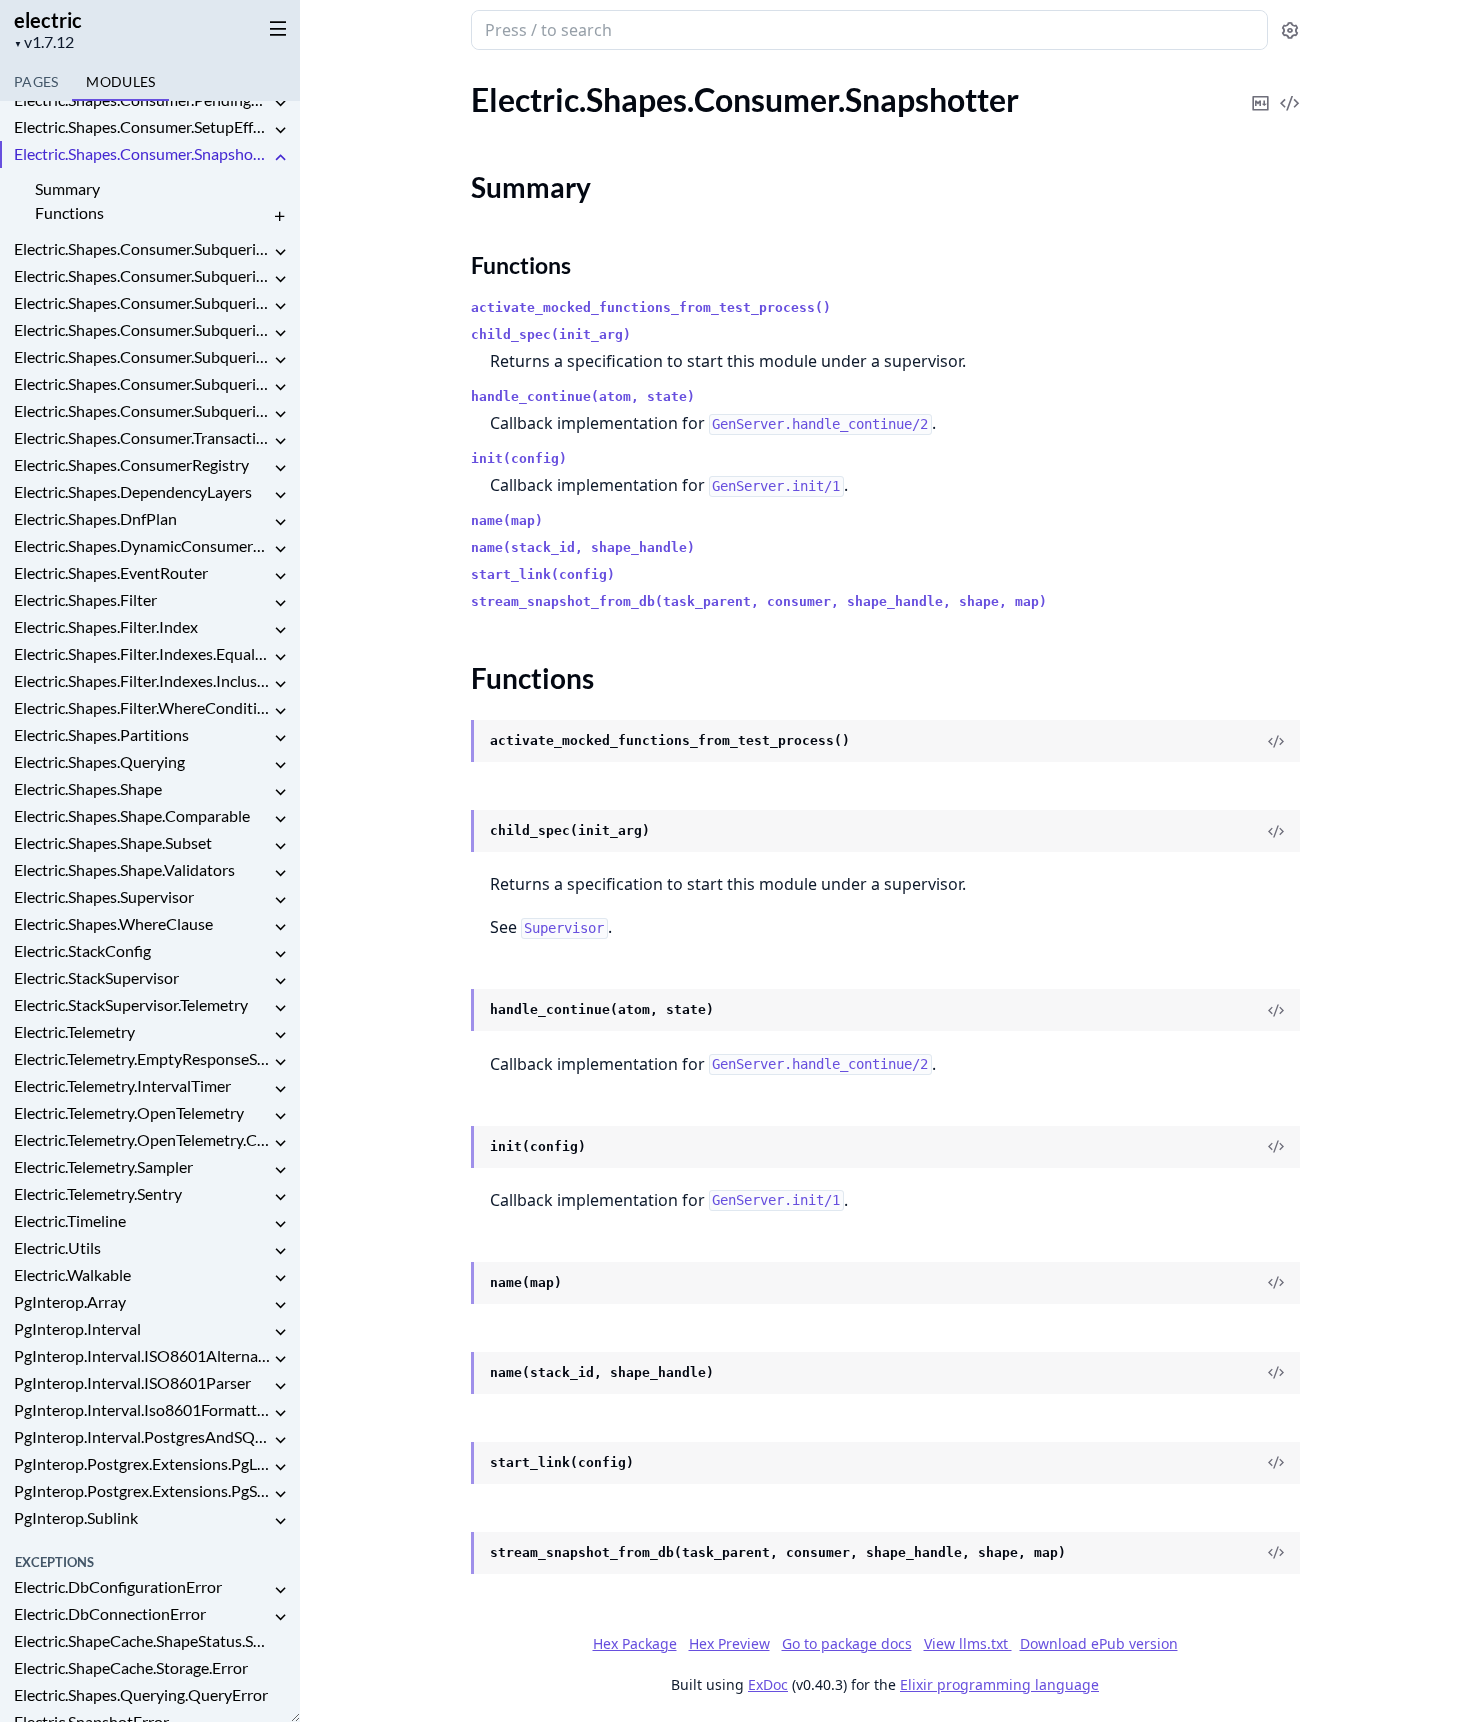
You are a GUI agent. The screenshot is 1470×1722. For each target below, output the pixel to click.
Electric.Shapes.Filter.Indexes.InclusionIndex (142, 680)
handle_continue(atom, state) (583, 396)
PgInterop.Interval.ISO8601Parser (132, 1382)
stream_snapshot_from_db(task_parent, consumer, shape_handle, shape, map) (759, 601)
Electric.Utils (57, 1247)
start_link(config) (543, 574)
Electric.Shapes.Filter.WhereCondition (142, 707)
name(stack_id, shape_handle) (583, 547)
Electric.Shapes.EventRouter (111, 572)
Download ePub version (1099, 1643)
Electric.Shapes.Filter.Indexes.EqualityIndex (142, 653)
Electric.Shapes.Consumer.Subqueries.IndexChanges (142, 275)
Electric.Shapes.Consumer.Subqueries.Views (142, 410)
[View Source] (1290, 89)
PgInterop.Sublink (76, 1517)
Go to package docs (847, 1644)
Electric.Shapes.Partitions (101, 734)
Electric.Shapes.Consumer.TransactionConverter (142, 437)
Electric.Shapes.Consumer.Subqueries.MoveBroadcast (142, 302)
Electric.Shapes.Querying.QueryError (141, 1694)
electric (48, 20)
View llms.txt (968, 1643)
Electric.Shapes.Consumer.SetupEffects (142, 126)
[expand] (280, 103)
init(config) (519, 458)
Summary (67, 188)
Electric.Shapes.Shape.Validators (124, 869)
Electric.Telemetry (74, 1031)
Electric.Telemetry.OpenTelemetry (129, 1112)
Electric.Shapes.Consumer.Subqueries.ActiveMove (142, 248)
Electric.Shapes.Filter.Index (106, 626)
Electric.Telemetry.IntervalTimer (122, 1085)
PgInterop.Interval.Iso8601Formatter (142, 1409)
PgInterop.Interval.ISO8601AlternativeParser (142, 1355)
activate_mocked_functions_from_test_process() (651, 307)
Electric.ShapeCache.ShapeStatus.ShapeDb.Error (142, 1640)
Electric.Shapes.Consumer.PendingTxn (142, 99)
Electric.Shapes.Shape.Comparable (132, 815)
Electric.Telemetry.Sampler (103, 1166)
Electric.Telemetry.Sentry (98, 1193)
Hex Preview (729, 1643)
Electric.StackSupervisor (96, 977)
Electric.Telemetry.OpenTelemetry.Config (142, 1139)
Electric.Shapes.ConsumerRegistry (131, 464)
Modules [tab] (120, 81)
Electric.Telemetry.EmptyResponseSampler (142, 1058)
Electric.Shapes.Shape (88, 788)
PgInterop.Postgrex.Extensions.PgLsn (142, 1463)
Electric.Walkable (72, 1274)
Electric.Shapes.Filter (85, 599)
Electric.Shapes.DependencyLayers (133, 491)
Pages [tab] (36, 81)
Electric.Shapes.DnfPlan (95, 518)
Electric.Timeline (70, 1220)
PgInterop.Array (70, 1301)
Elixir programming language (999, 1684)
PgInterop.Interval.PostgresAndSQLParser (142, 1436)
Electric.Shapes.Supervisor (104, 896)
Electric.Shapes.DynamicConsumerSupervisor (142, 545)
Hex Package (635, 1643)
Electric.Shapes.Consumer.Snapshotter (142, 153)
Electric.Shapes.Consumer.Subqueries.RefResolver (142, 356)
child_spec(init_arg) (551, 334)
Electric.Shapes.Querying (99, 761)
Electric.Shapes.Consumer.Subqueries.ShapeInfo (142, 383)
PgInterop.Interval (77, 1328)
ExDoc (768, 1684)
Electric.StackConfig (82, 950)
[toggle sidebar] (274, 28)
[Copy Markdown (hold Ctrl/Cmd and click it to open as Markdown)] (1261, 89)
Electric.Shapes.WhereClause (113, 923)
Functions (69, 212)
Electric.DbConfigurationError (118, 1586)
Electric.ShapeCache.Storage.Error (131, 1667)
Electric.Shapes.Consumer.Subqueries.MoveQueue (142, 329)
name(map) (507, 520)
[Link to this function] (451, 742)
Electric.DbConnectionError (110, 1613)
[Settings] (1290, 30)
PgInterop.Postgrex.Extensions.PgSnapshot (142, 1490)
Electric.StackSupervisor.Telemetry (131, 1004)
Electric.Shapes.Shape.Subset (113, 842)
